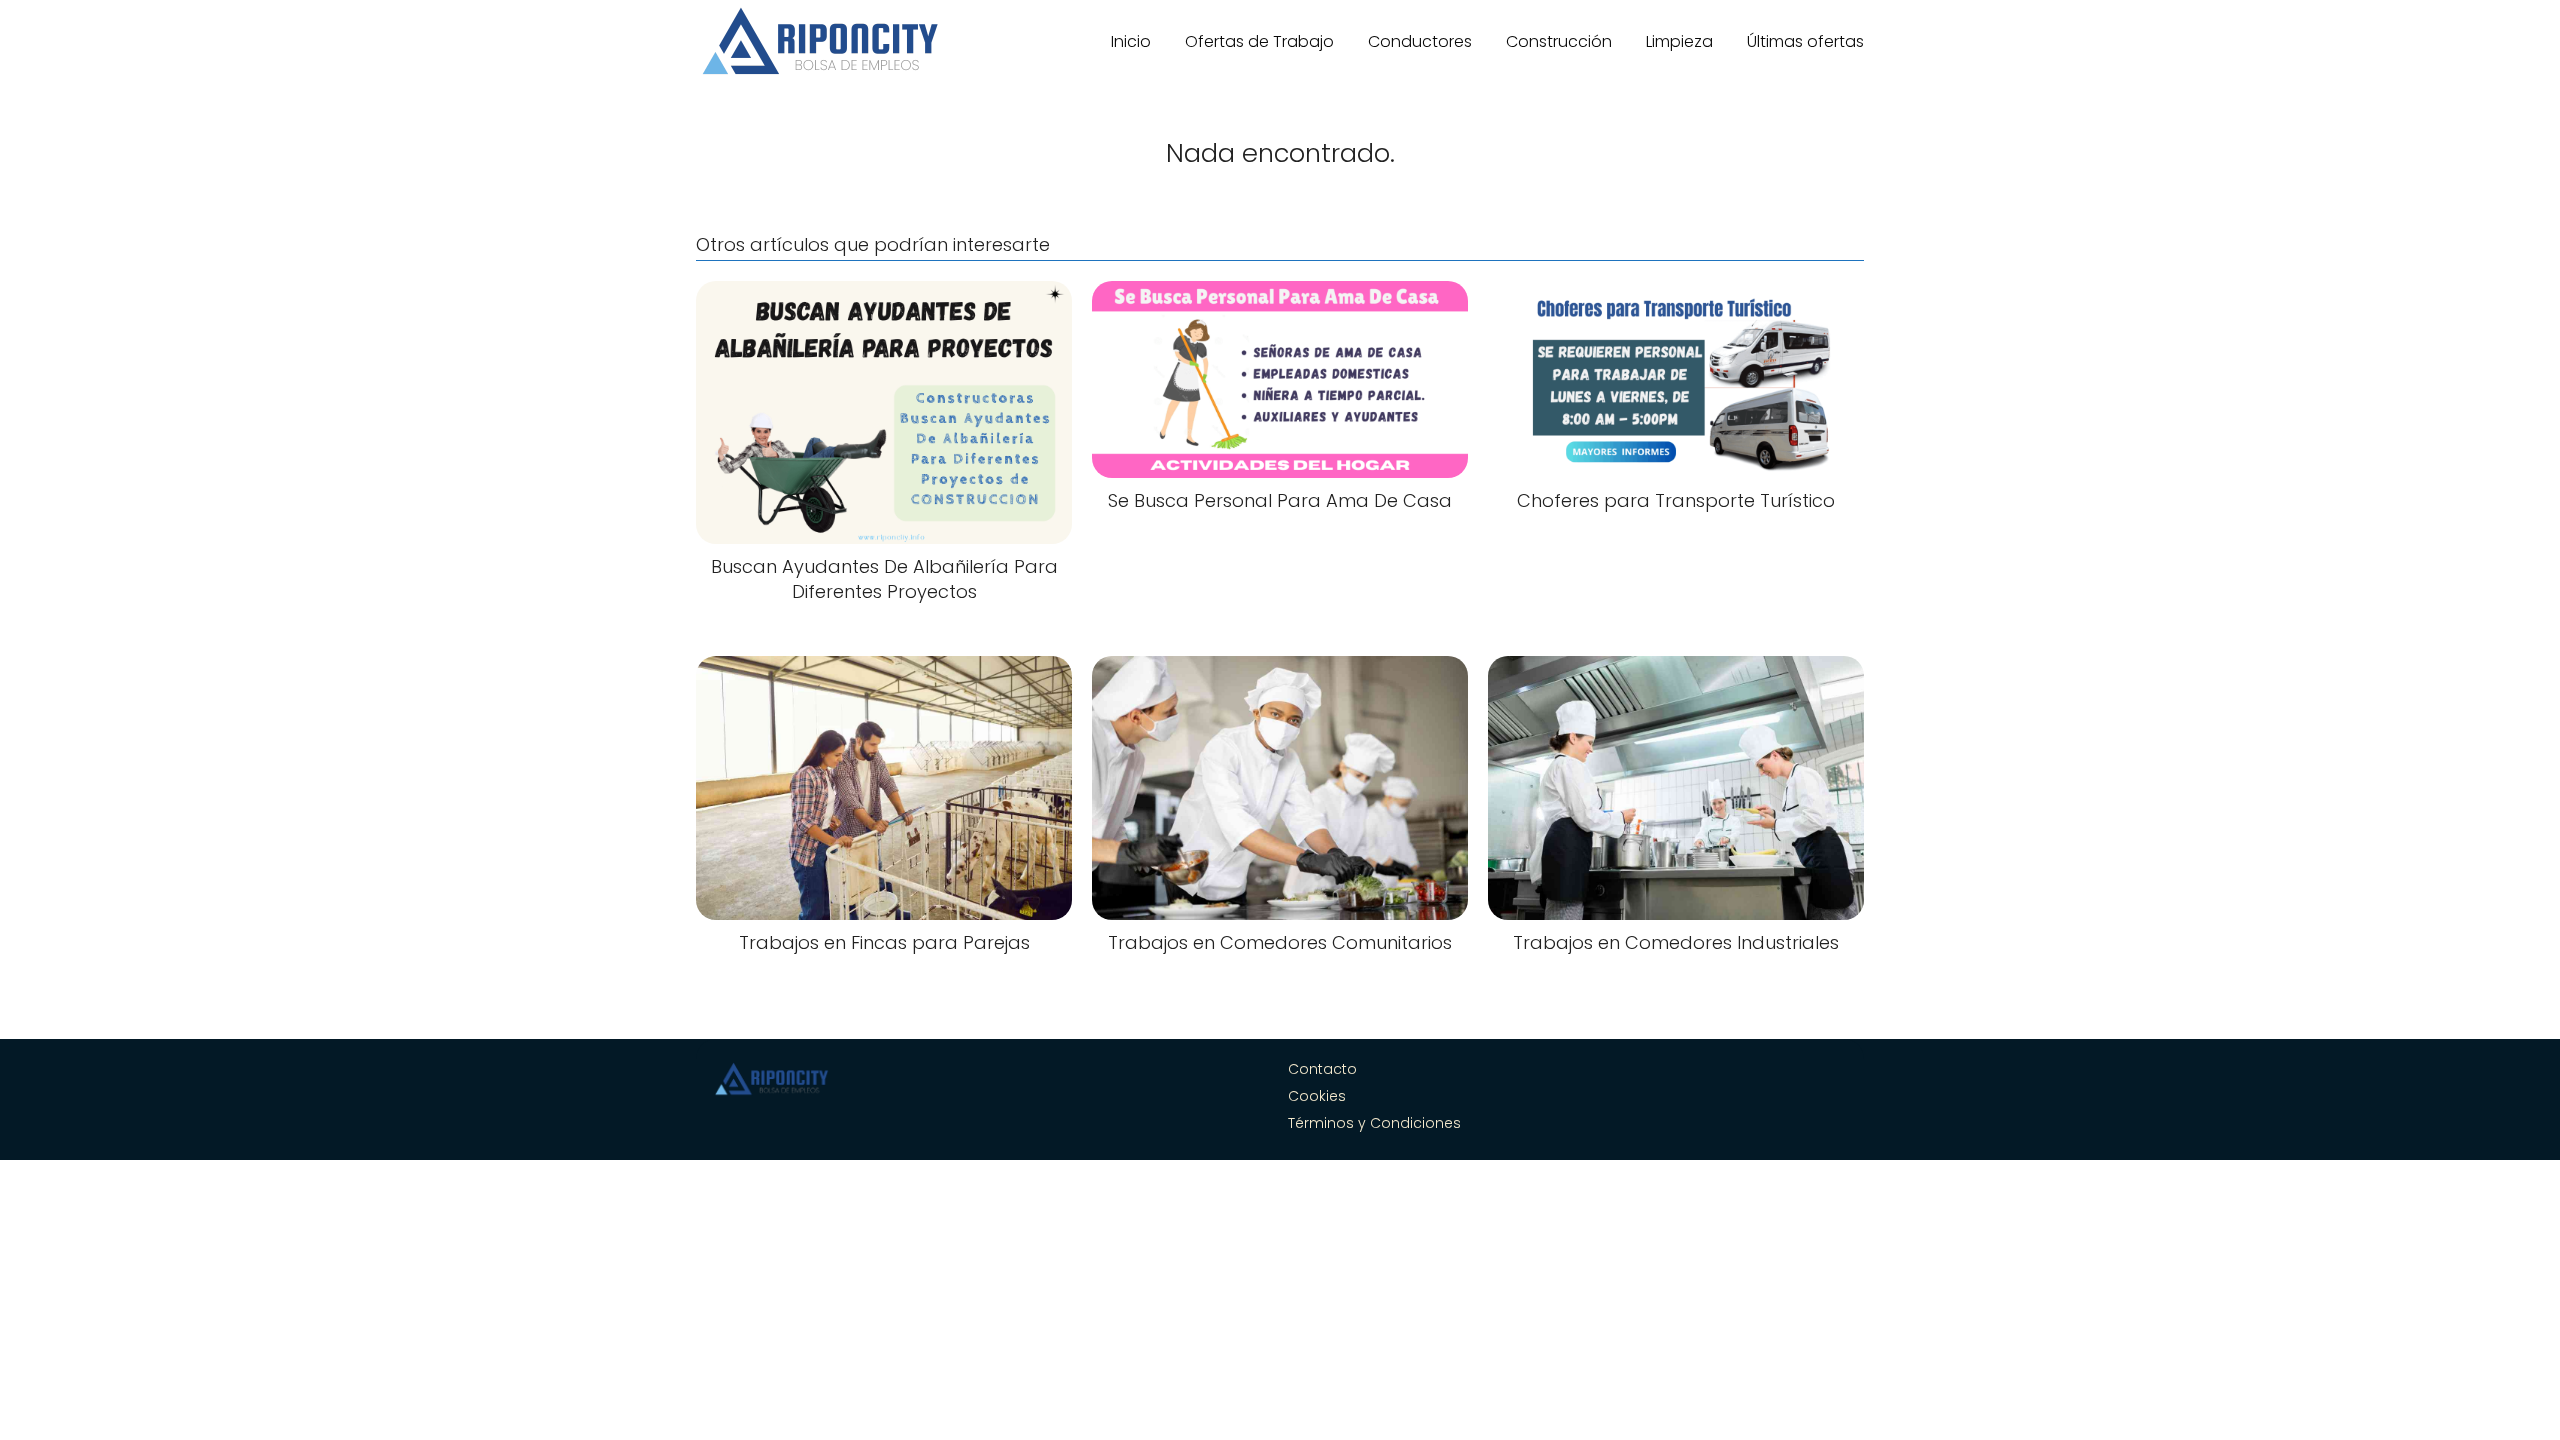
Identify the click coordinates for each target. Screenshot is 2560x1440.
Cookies (1317, 1096)
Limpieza (1679, 41)
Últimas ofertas (1805, 41)
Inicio (1131, 41)
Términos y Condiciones (1374, 1123)
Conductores (1420, 41)
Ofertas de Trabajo (1259, 41)
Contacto (1322, 1069)
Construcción (1559, 41)
